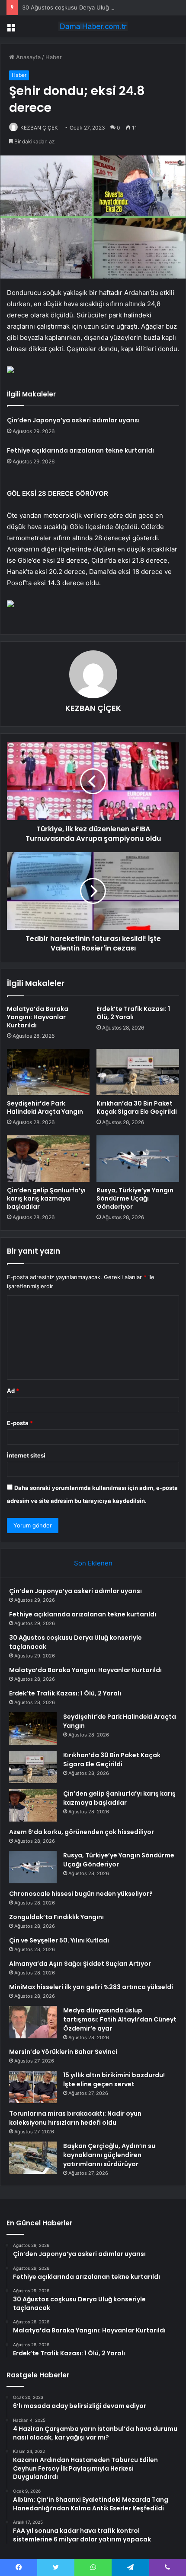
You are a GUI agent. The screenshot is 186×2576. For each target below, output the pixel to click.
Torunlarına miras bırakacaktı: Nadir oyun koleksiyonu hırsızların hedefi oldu (75, 2118)
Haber (54, 57)
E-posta (20, 1423)
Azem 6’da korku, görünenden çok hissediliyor (82, 1832)
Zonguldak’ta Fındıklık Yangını (56, 1917)
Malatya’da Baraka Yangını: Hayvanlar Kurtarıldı (38, 1017)
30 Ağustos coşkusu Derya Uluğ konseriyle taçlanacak (95, 7)
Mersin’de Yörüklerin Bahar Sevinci (63, 2052)
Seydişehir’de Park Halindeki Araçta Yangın (45, 1107)
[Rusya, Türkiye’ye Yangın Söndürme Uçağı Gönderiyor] (138, 1159)
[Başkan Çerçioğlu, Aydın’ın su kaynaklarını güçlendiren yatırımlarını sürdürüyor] (33, 2158)
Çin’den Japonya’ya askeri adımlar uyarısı (73, 420)
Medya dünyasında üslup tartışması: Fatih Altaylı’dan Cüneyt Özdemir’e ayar (120, 2019)
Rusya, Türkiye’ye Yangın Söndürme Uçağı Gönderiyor (135, 1198)
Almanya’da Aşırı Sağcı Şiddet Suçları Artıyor (80, 1964)
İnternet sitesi (26, 1455)
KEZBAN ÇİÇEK (39, 128)
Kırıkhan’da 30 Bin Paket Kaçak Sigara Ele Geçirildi (137, 1107)
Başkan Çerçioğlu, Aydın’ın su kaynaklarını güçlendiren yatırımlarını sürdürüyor (109, 2155)
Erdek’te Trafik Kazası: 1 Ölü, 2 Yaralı (133, 1013)
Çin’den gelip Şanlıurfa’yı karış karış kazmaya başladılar (46, 1198)
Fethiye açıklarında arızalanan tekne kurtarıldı (80, 450)
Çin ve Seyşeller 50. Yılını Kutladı (59, 1940)
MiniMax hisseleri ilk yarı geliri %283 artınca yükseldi (91, 1987)
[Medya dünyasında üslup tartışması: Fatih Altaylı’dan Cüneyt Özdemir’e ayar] (33, 2022)
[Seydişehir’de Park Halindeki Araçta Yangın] (48, 1072)
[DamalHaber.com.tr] (93, 26)
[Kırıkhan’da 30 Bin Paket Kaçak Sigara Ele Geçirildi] (138, 1072)
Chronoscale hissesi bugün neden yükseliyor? (81, 1894)
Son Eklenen (93, 1563)
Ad (13, 1391)
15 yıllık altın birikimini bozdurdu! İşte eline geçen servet (114, 2080)
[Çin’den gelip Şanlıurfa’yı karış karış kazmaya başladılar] (48, 1159)
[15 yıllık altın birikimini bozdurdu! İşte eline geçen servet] (33, 2087)
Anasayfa (27, 57)
